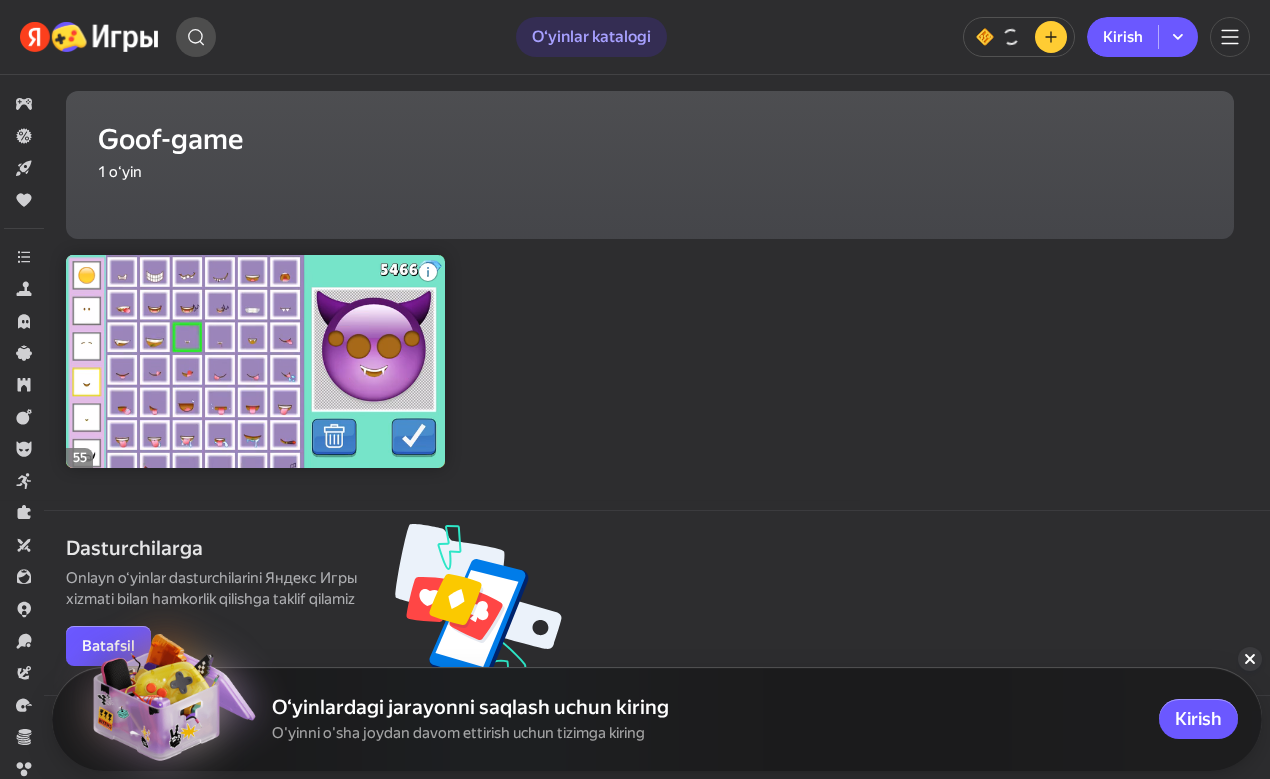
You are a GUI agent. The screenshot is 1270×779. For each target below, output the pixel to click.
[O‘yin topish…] (196, 37)
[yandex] (90, 37)
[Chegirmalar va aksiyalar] (24, 136)
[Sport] (24, 641)
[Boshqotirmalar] (24, 513)
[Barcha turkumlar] (24, 257)
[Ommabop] (24, 200)
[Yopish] (1250, 659)
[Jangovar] (24, 417)
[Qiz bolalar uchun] (24, 577)
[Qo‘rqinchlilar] (24, 321)
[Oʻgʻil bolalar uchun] (24, 449)
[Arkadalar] (24, 481)
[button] (24, 104)
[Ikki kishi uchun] (24, 545)
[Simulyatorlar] (24, 289)
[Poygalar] (24, 705)
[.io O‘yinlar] (24, 609)
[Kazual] (24, 353)
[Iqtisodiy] (24, 737)
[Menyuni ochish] (1230, 37)
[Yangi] (24, 168)
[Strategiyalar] (24, 385)
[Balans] (1019, 37)
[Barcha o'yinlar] (24, 104)
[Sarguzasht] (24, 673)
